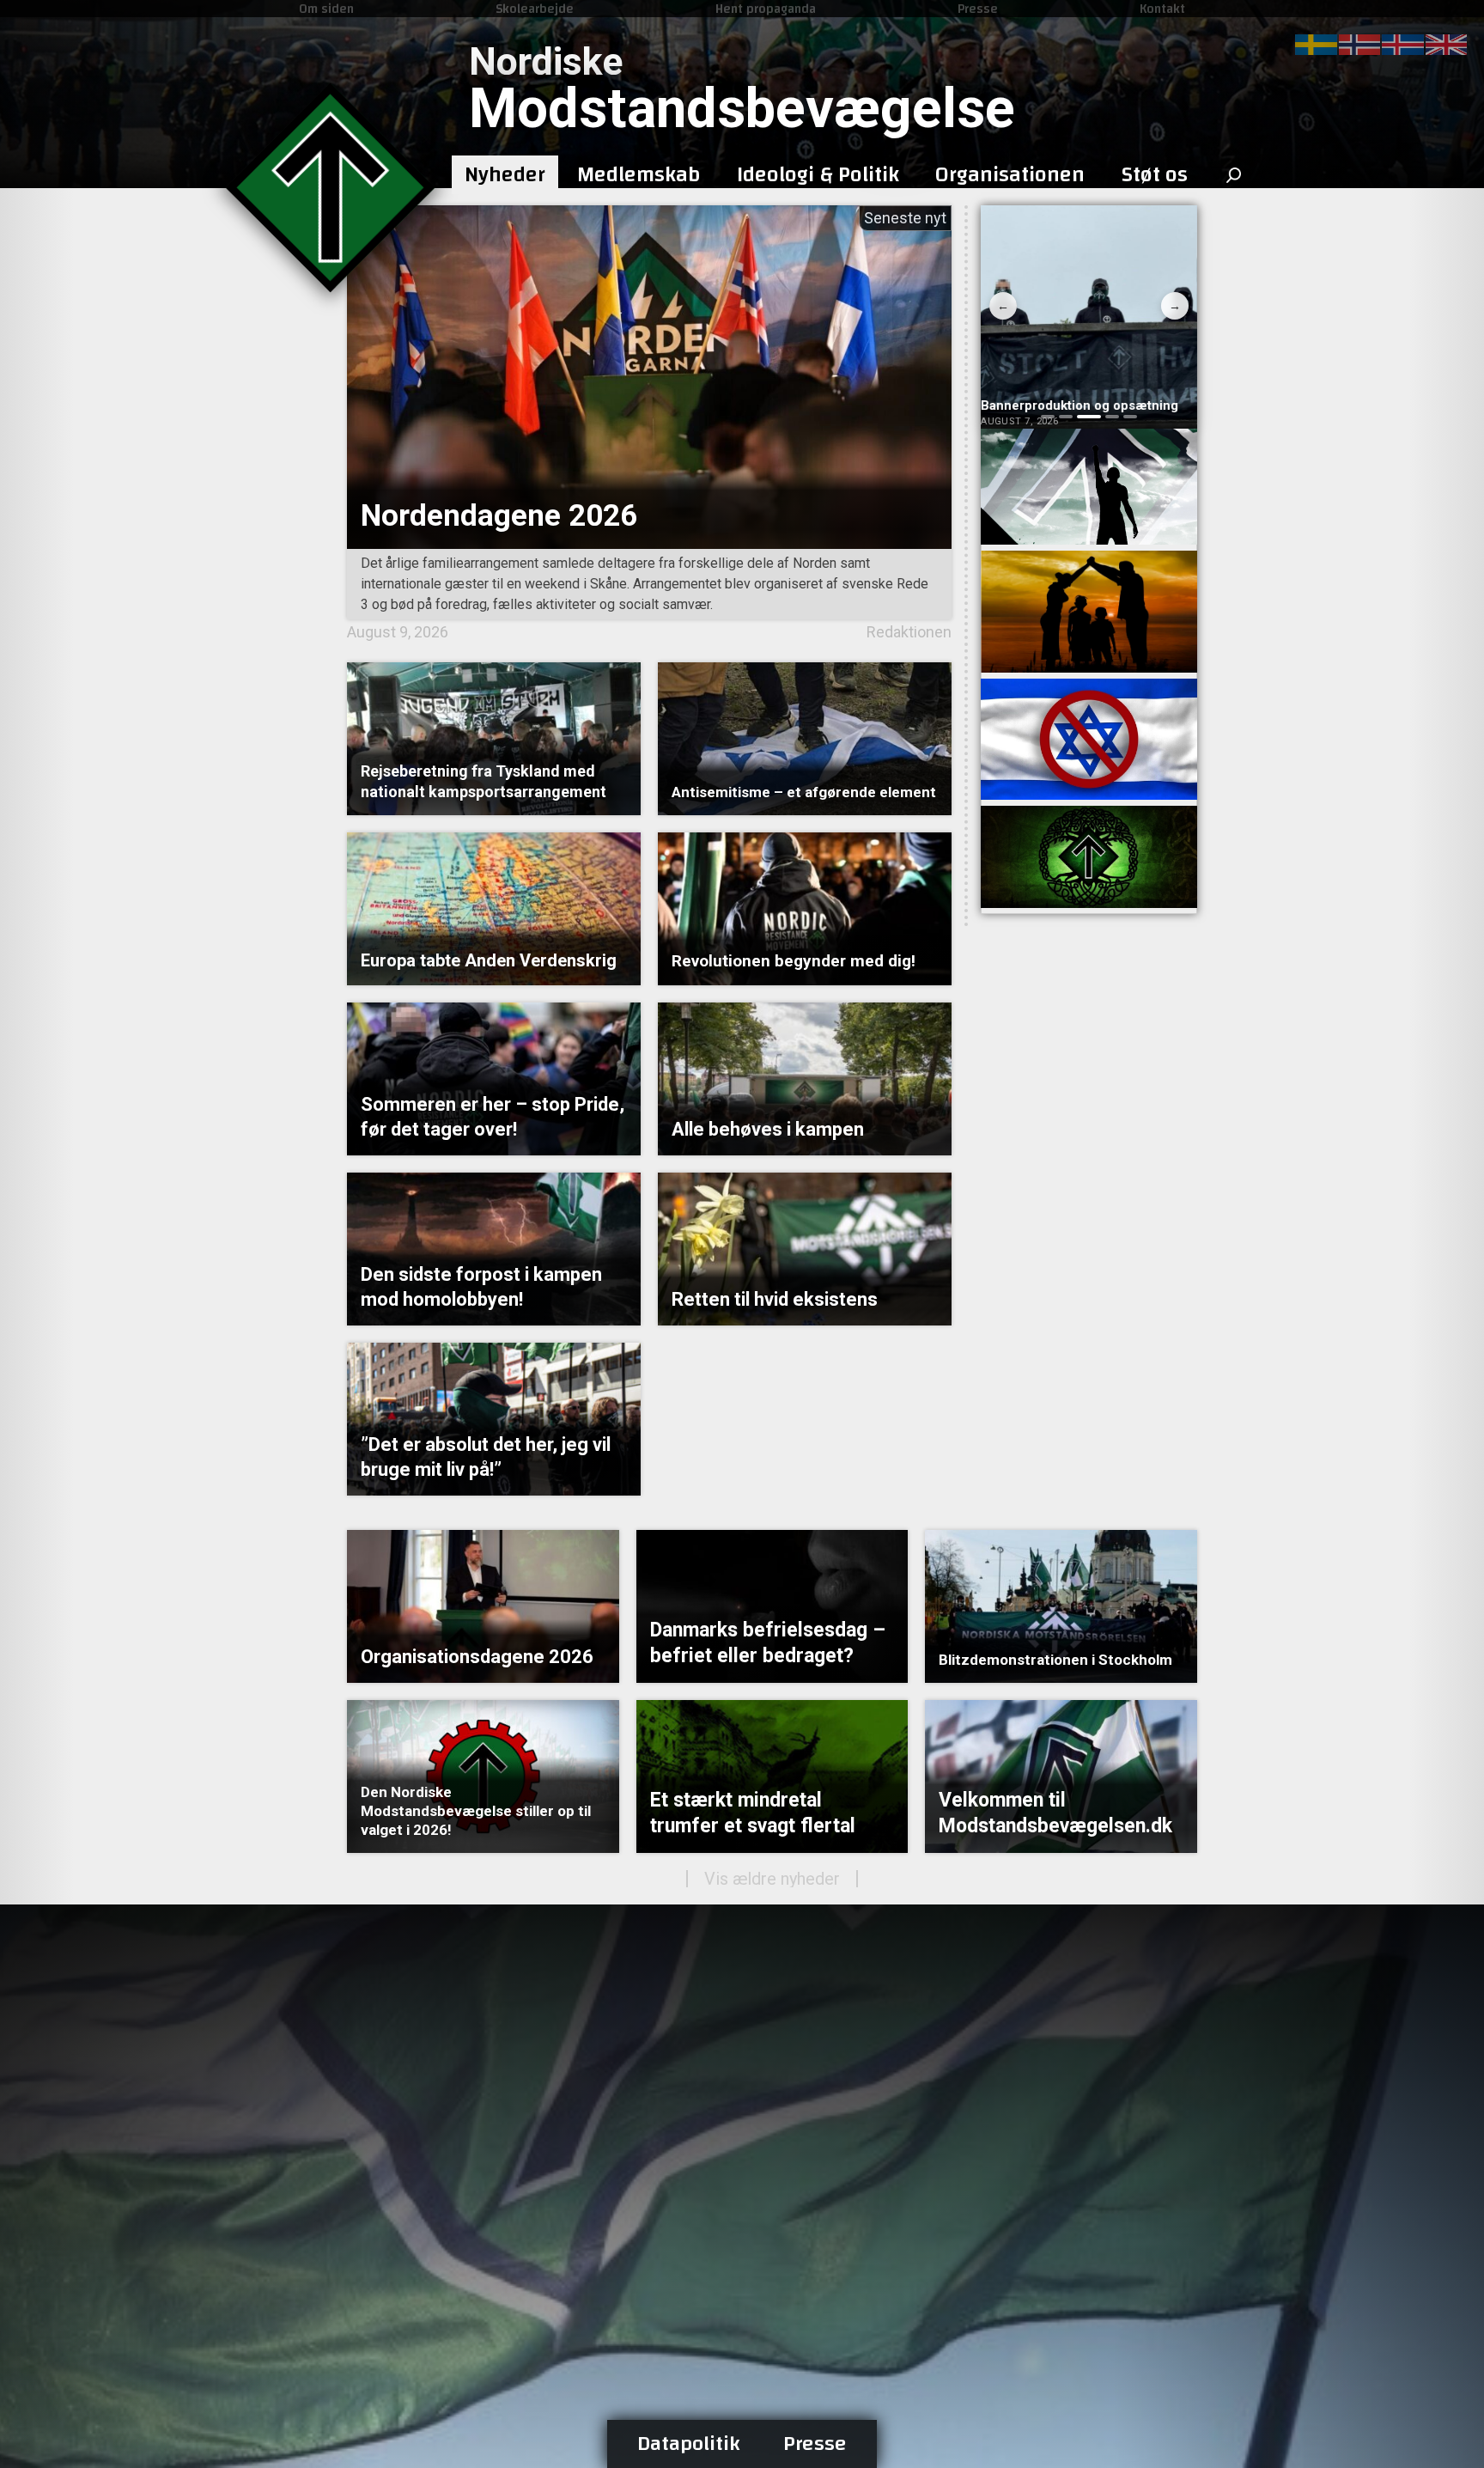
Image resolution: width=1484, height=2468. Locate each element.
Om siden (326, 9)
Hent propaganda (766, 9)
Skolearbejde (535, 9)
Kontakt (1162, 9)
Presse (978, 9)
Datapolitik (689, 2444)
